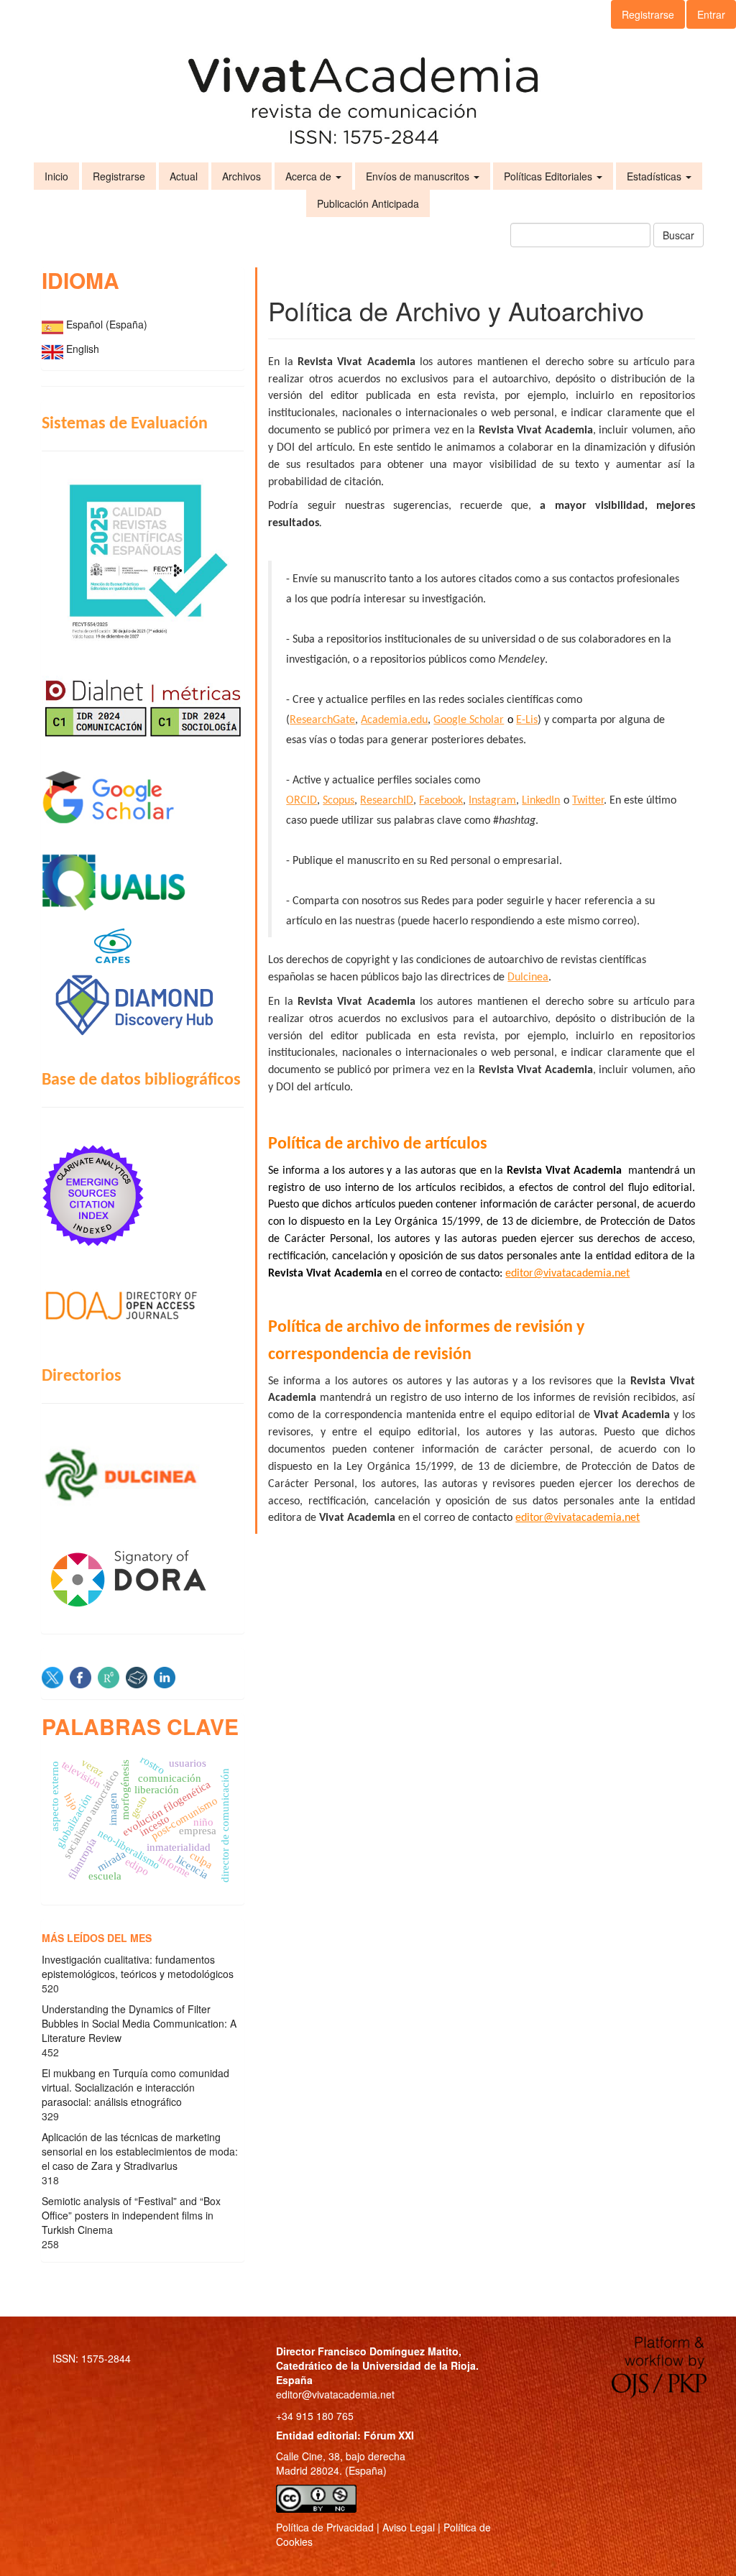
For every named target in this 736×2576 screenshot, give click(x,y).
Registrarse (648, 14)
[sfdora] (143, 1578)
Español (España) (107, 324)
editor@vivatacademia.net (335, 2394)
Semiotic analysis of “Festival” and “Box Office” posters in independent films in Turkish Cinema (131, 2215)
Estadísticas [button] (655, 176)
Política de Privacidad (325, 2527)
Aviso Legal (409, 2527)
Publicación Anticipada (368, 203)
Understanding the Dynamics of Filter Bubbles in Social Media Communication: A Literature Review (139, 2023)
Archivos (241, 176)
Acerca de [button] (310, 176)
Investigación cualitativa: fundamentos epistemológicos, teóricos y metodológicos (138, 1966)
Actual (184, 176)
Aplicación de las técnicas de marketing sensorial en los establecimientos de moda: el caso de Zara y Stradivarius (140, 2151)
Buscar (678, 235)
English (83, 349)
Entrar (711, 14)
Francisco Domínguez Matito (388, 2351)
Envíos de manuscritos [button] (419, 176)
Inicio (56, 176)
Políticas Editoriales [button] (549, 176)
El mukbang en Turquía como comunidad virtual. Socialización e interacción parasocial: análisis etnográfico (135, 2087)
